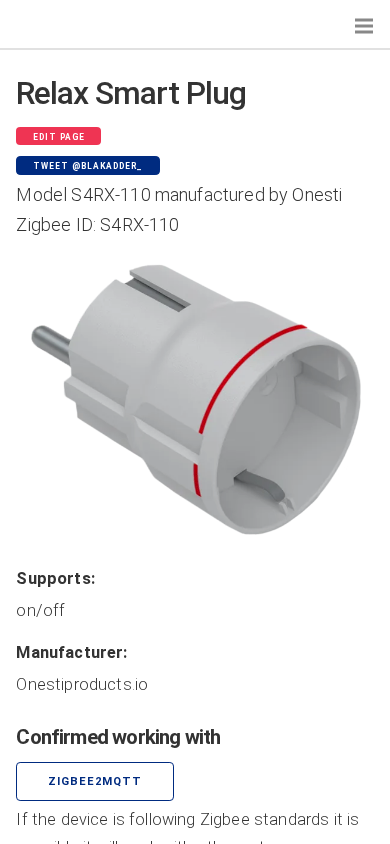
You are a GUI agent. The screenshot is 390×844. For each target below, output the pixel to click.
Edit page (59, 137)
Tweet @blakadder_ (88, 166)
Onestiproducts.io (82, 684)
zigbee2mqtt (95, 781)
